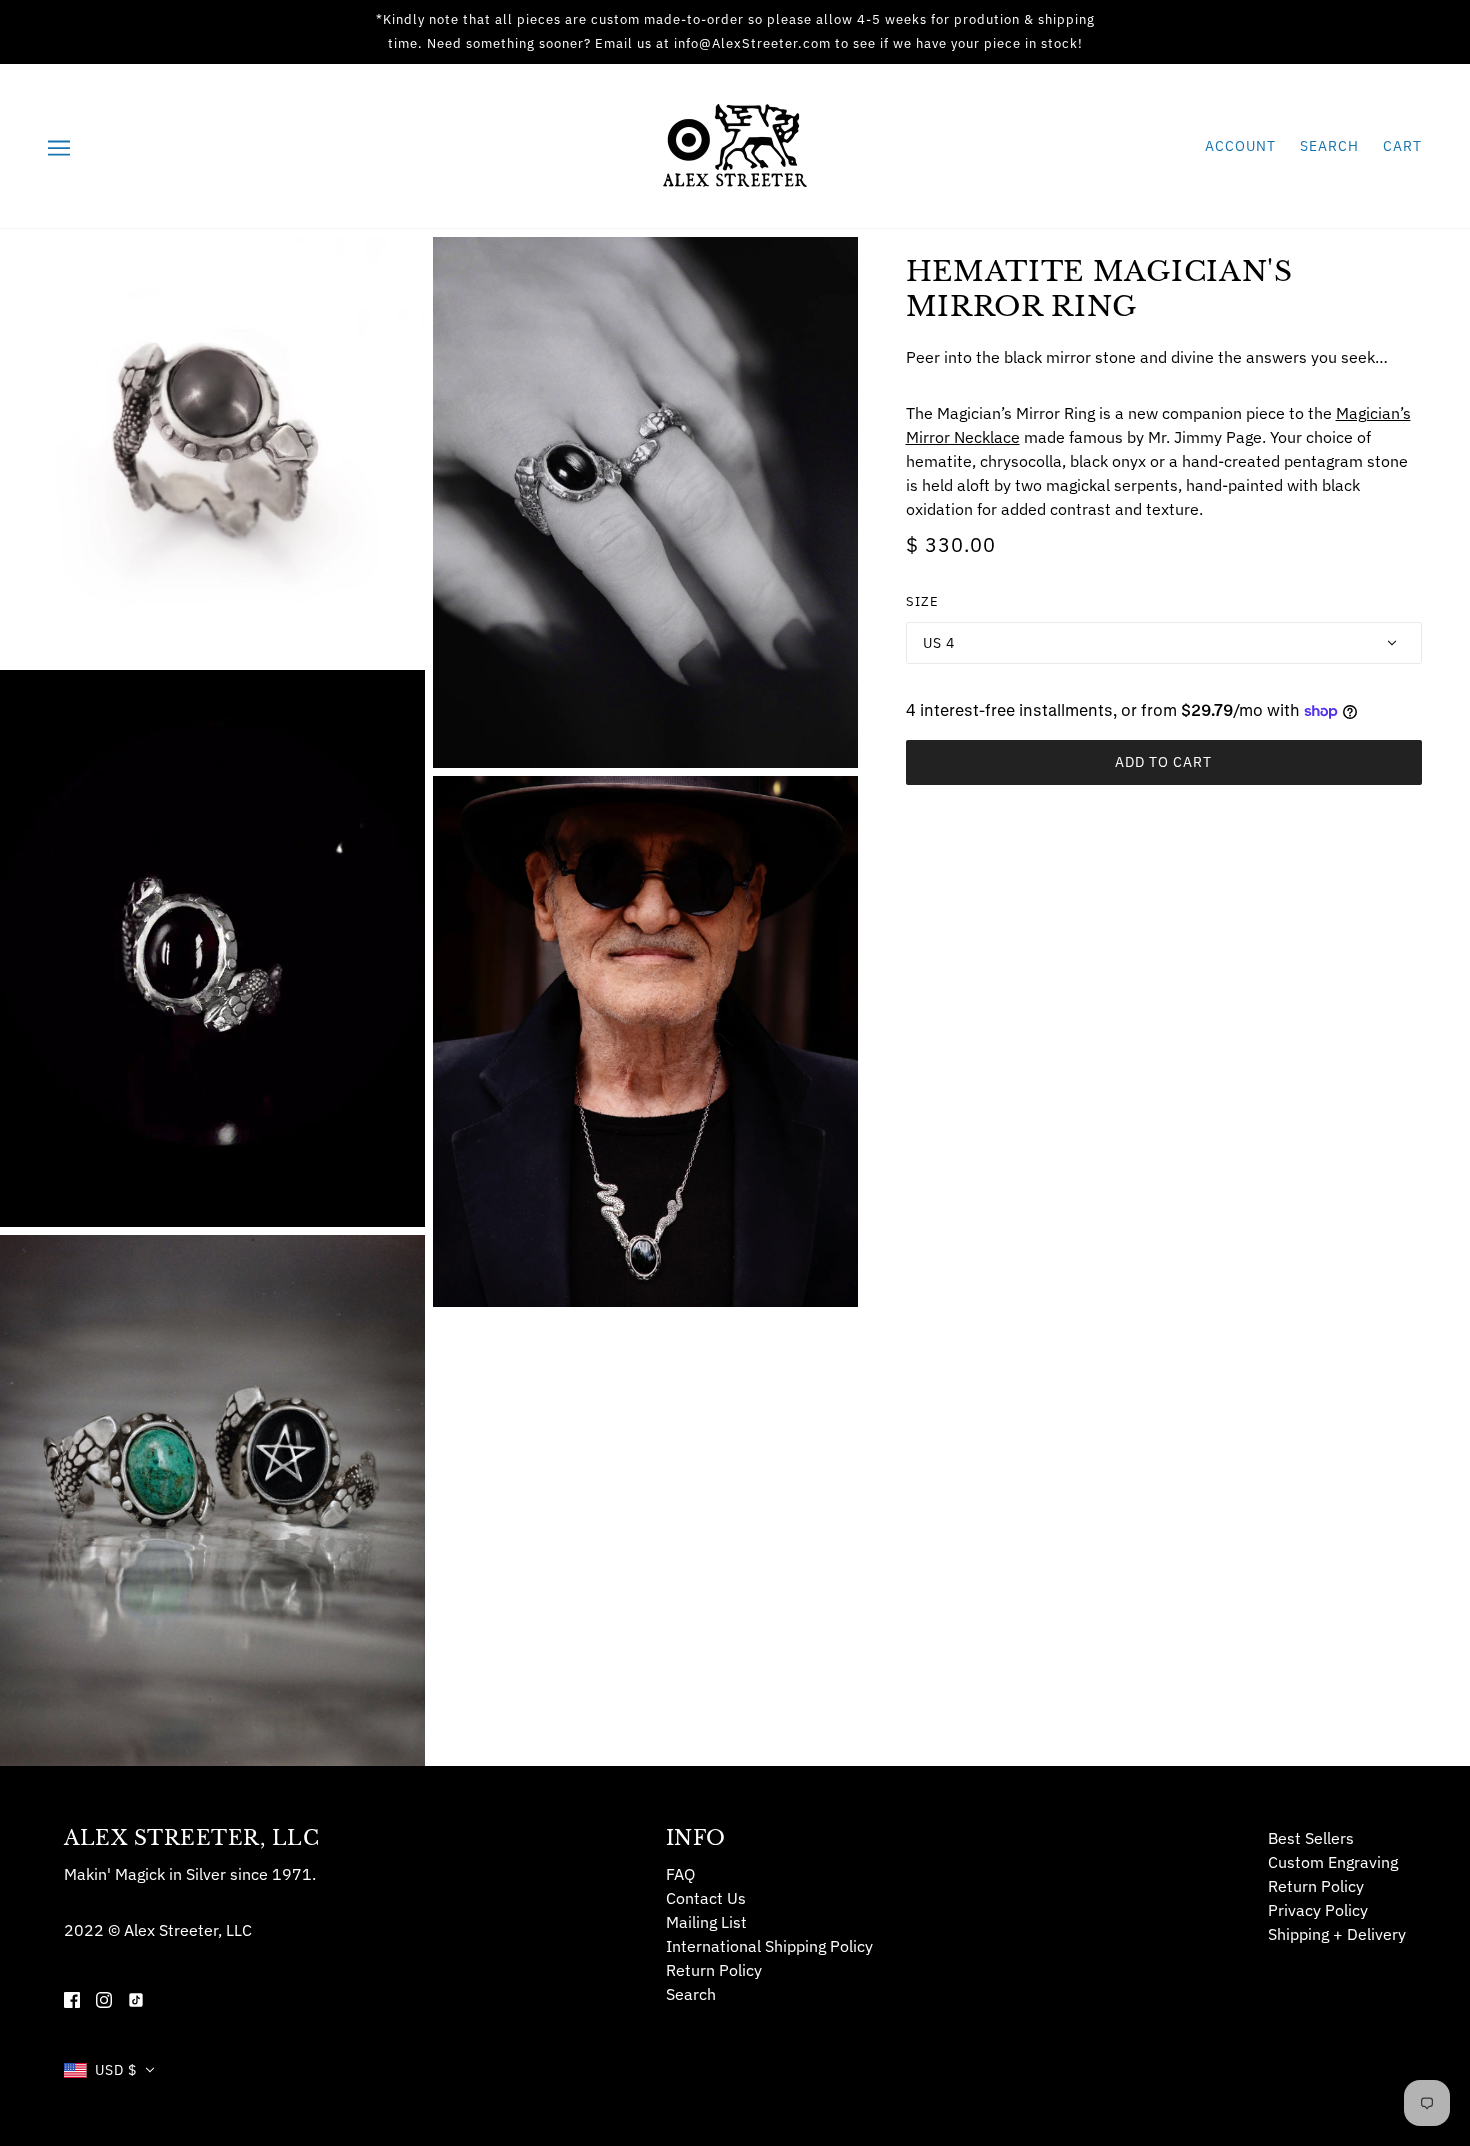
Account (1240, 146)
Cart (1402, 146)
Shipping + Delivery (1337, 1934)
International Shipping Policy (769, 1946)
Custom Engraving (1333, 1862)
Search (1329, 146)
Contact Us (706, 1898)
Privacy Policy (1318, 1910)
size (922, 601)
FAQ (680, 1874)
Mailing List (706, 1922)
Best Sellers (1311, 1838)
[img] (72, 1998)
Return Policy (714, 1970)
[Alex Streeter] (735, 144)
